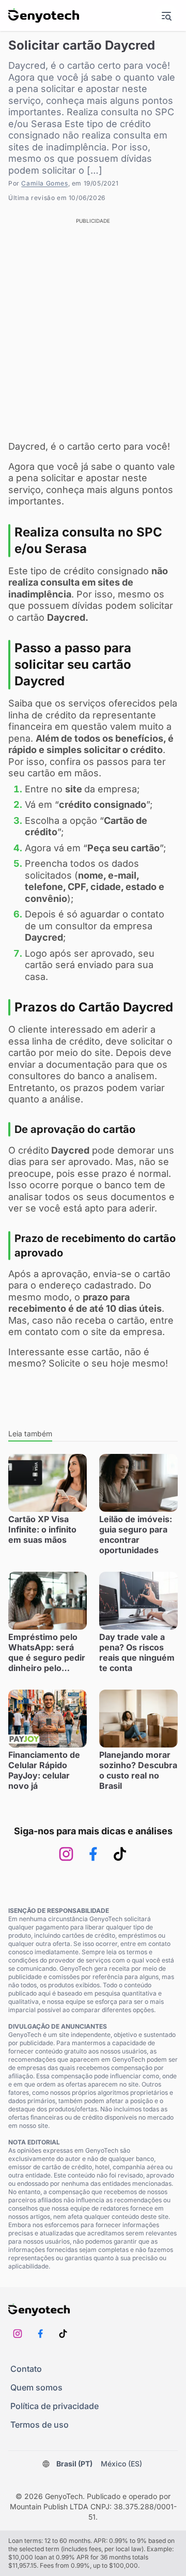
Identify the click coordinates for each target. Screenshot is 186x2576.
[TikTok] (120, 1854)
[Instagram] (66, 1854)
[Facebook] (93, 1854)
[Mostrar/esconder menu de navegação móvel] (166, 16)
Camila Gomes (44, 183)
